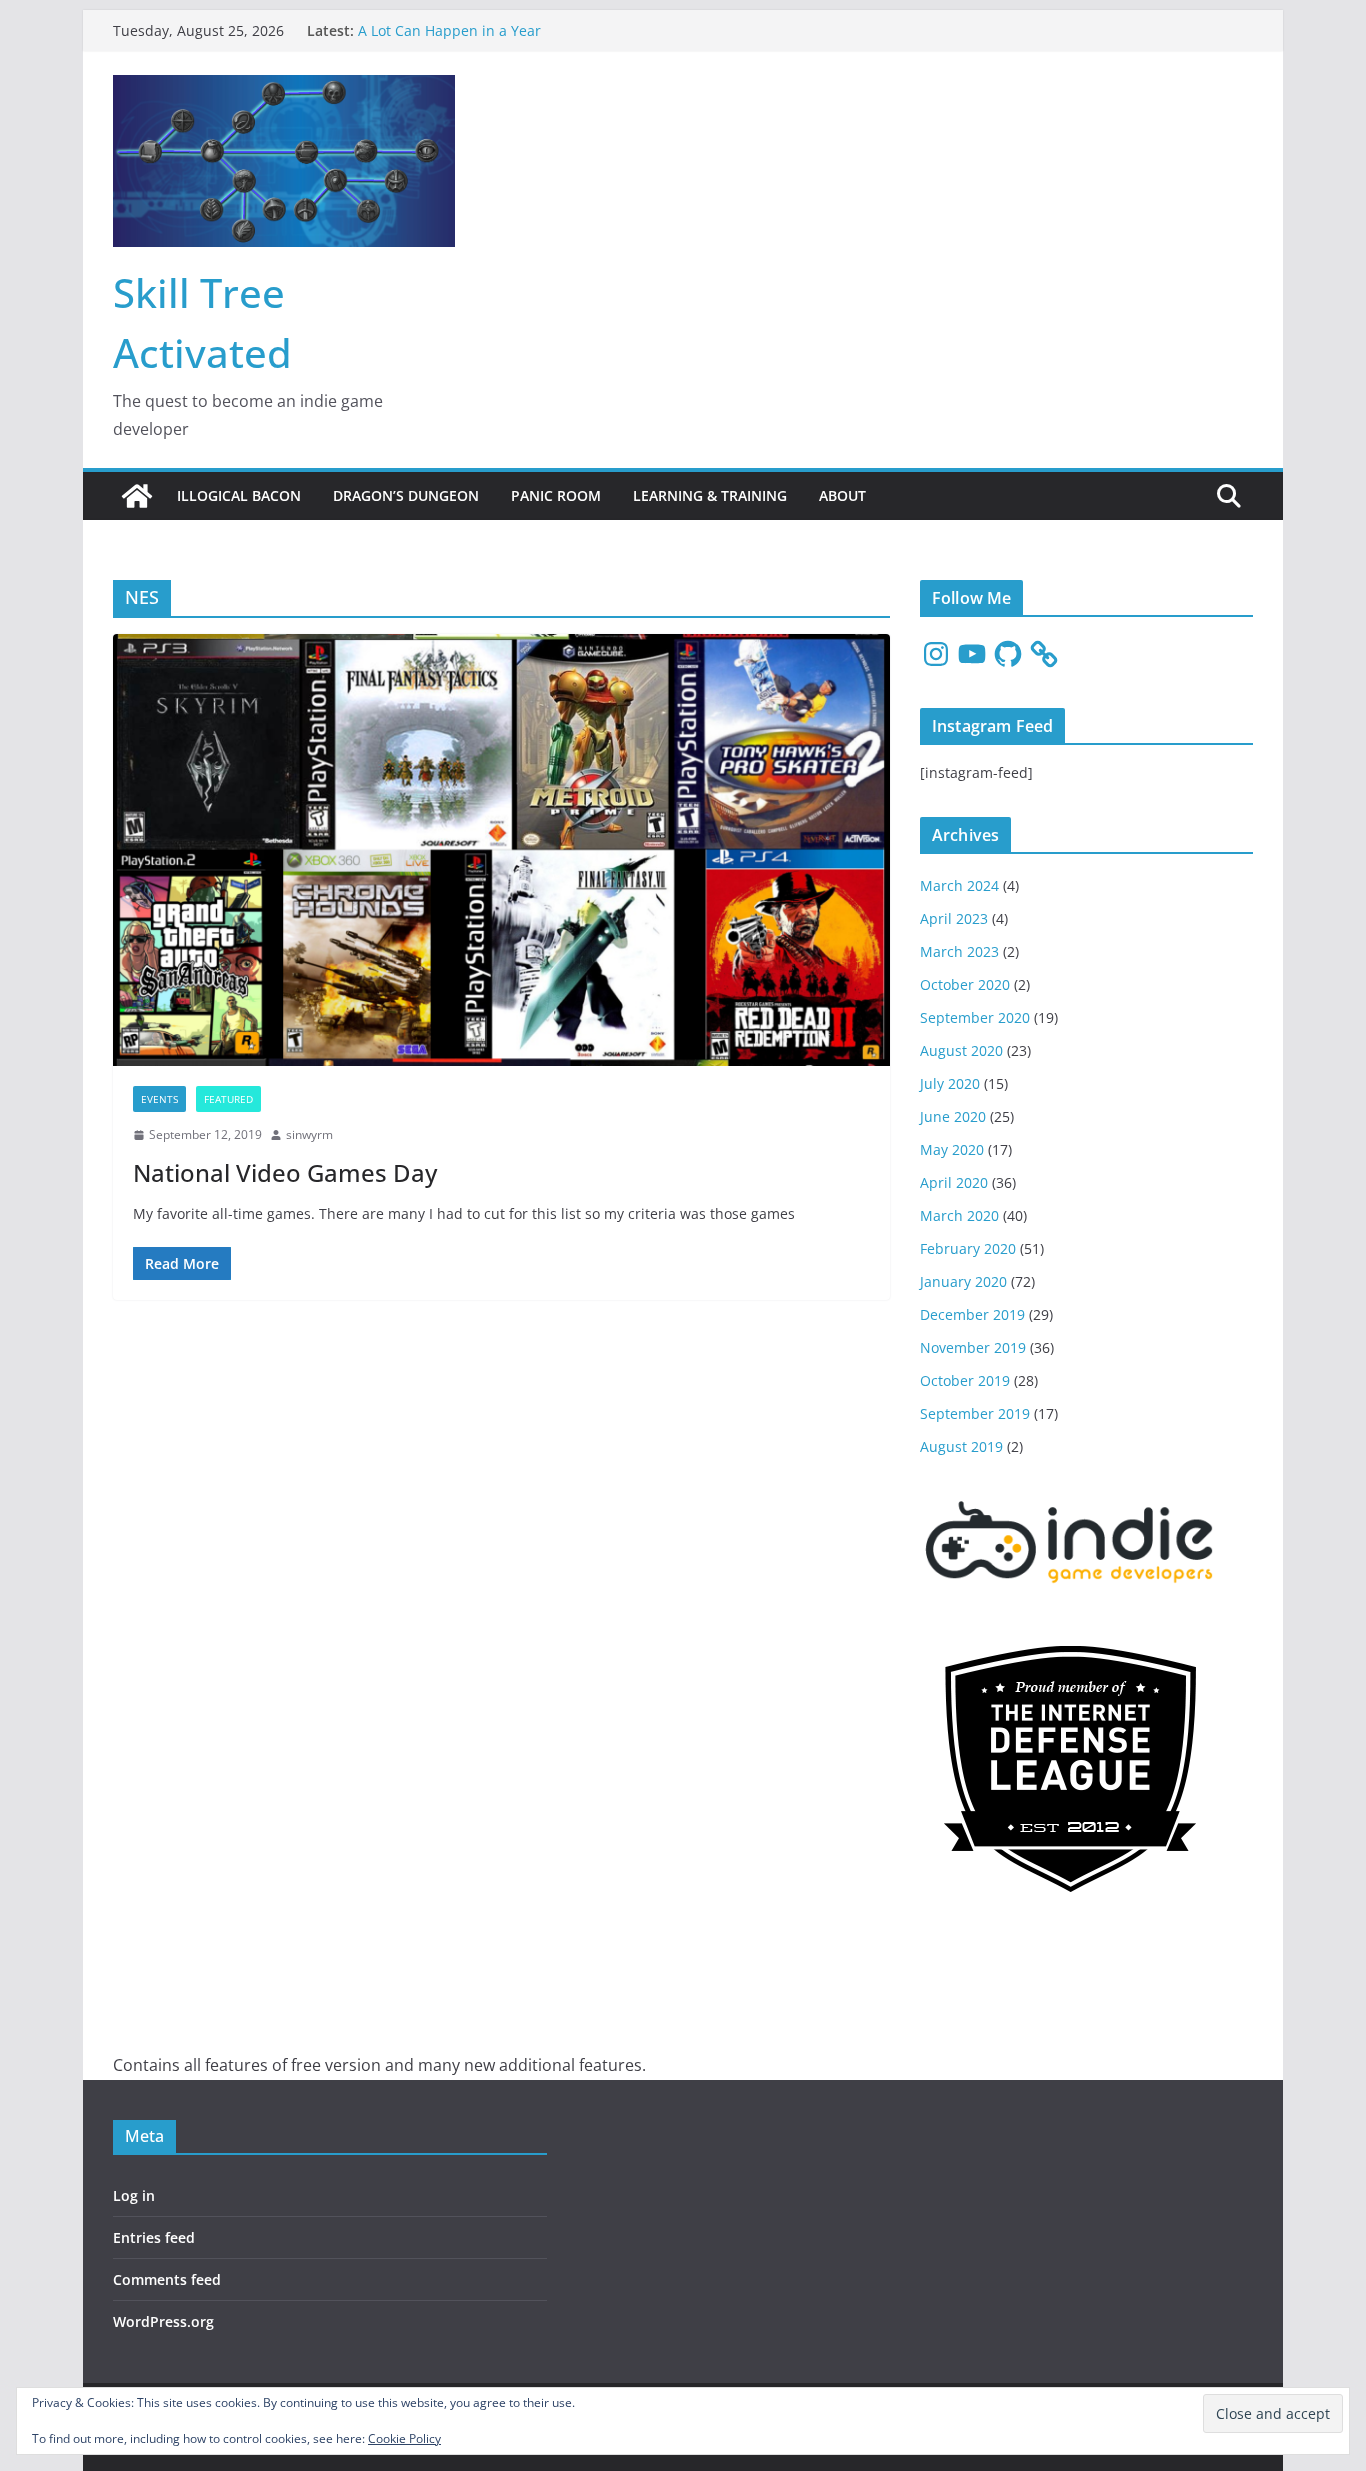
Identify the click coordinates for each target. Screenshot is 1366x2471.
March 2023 (959, 951)
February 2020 (968, 1248)
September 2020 (975, 1017)
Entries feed (154, 2237)
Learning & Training (710, 495)
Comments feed (167, 2279)
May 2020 (952, 1149)
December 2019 (972, 1314)
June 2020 (953, 1116)
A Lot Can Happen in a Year (449, 30)
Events (159, 1099)
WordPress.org (163, 2321)
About (842, 495)
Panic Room (556, 495)
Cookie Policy (404, 2438)
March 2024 (959, 885)
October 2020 (965, 984)
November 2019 (973, 1347)
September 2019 (975, 1413)
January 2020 (963, 1281)
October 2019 (965, 1380)
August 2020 (961, 1050)
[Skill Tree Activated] (137, 496)
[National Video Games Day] (501, 850)
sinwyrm (309, 1134)
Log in (134, 2195)
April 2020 (954, 1182)
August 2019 (961, 1446)
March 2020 (959, 1215)
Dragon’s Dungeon (406, 495)
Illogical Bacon (239, 495)
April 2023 (954, 918)
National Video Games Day (285, 1172)
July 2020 (950, 1083)
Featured (228, 1099)
